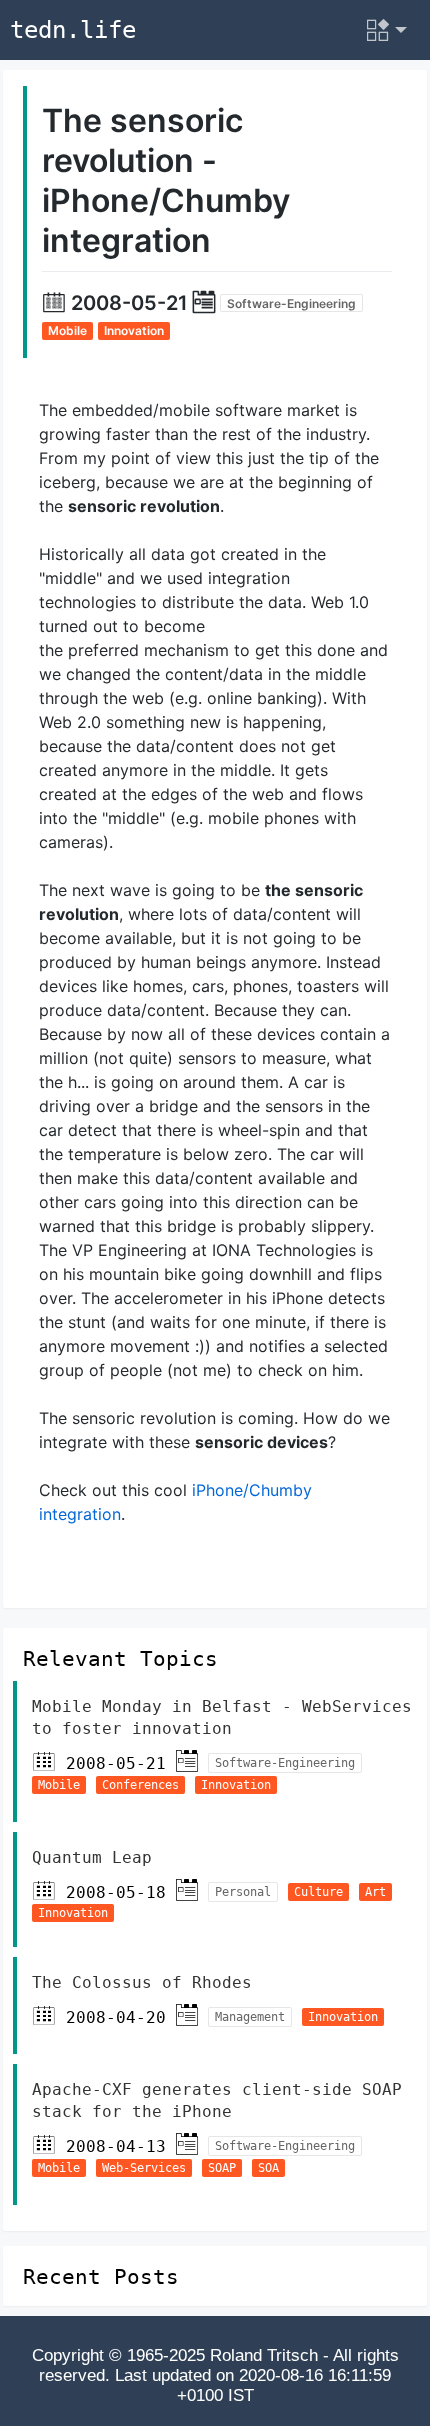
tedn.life (73, 30)
